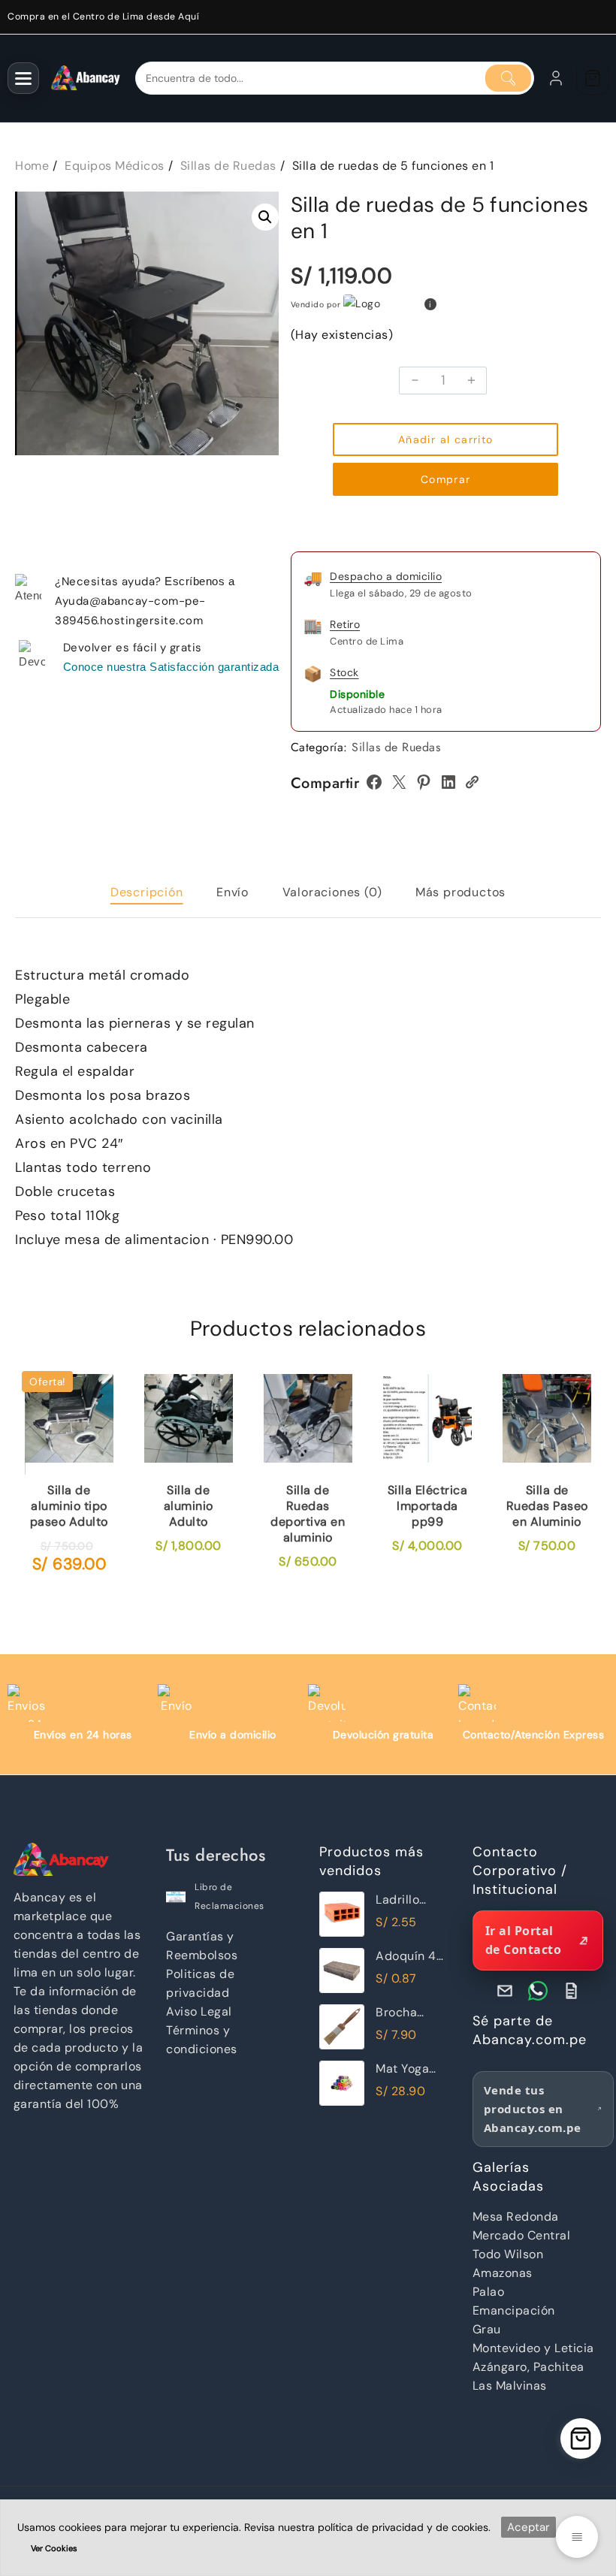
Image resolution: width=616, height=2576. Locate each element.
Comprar (446, 479)
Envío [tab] (233, 892)
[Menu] (23, 78)
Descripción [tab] (147, 892)
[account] (556, 78)
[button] (265, 217)
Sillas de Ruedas (396, 747)
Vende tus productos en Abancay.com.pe (533, 2109)
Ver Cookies (54, 2548)
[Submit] (508, 78)
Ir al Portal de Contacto (524, 1940)
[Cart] (593, 78)
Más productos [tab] (460, 892)
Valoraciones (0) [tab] (332, 892)
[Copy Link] (472, 782)
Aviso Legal (199, 2011)
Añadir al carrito (446, 439)
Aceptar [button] (528, 2527)
